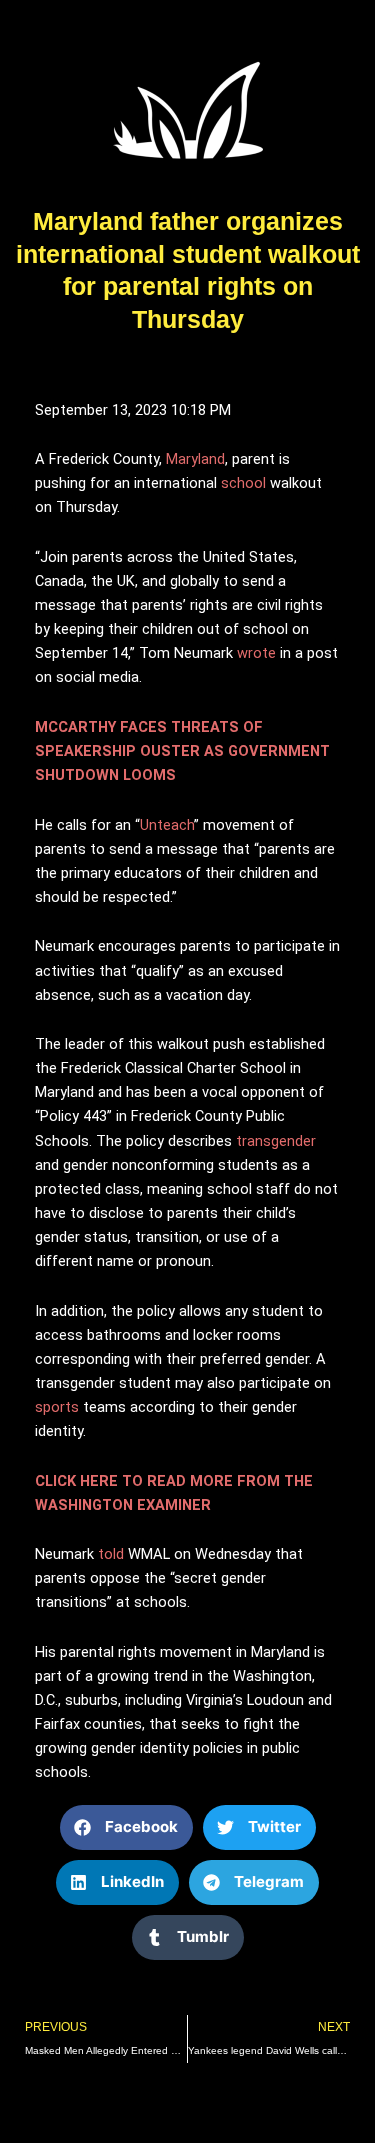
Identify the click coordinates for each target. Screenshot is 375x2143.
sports (57, 1407)
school (243, 483)
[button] (126, 1827)
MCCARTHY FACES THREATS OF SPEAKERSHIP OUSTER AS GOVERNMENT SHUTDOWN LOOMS (182, 751)
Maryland (195, 459)
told (111, 1554)
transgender (276, 1141)
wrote (256, 653)
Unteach (167, 825)
